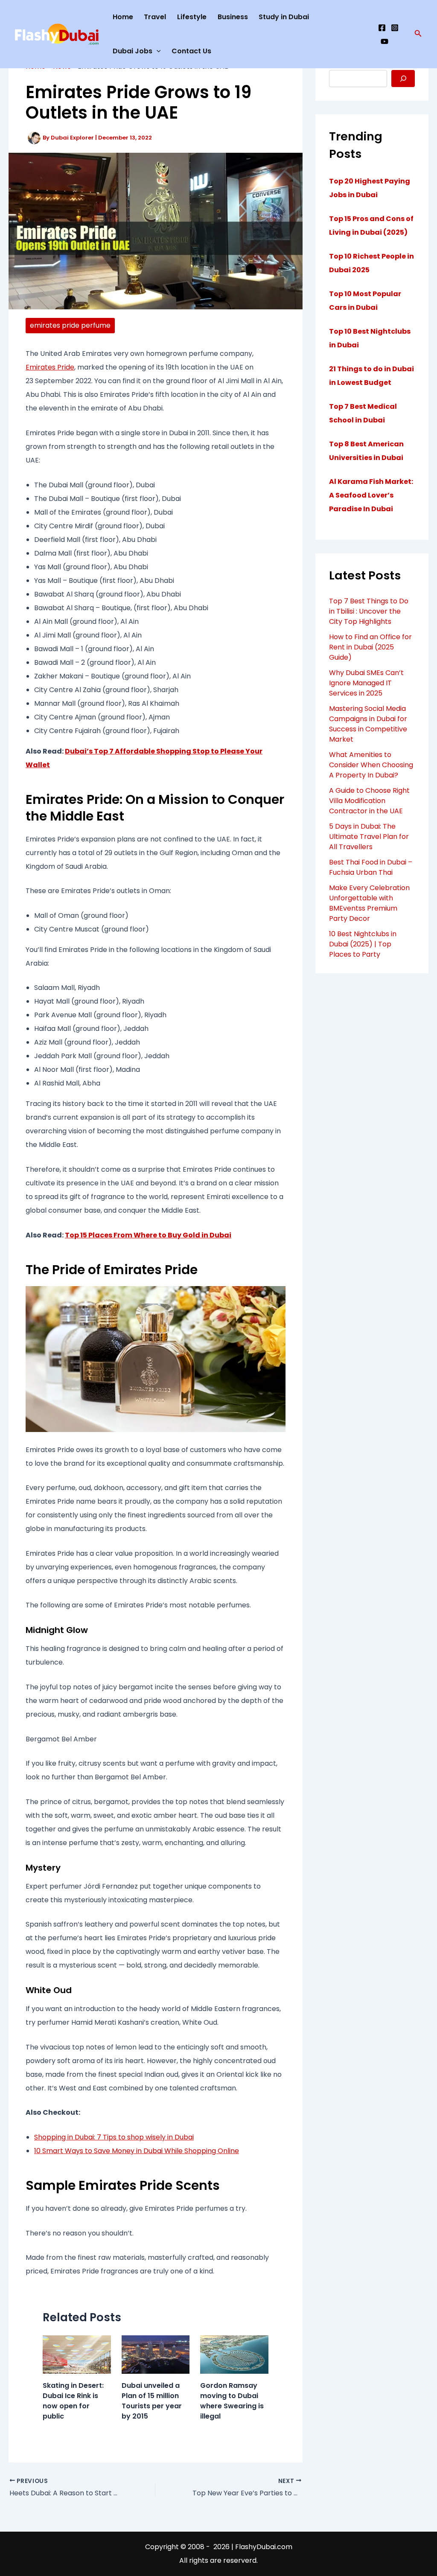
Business (233, 17)
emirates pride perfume (70, 325)
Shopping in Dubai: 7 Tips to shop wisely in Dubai (114, 2137)
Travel (155, 17)
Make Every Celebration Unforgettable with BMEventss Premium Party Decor (369, 903)
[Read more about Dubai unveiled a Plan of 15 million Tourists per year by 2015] (156, 2354)
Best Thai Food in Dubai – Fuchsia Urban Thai (371, 867)
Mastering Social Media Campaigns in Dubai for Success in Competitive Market (368, 724)
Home (123, 17)
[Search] (403, 79)
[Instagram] (395, 28)
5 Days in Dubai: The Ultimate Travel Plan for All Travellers (369, 837)
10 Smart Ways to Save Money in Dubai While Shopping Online (137, 2151)
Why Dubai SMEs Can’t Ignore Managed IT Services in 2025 (366, 683)
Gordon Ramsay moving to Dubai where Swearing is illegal (232, 2401)
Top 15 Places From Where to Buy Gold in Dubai (148, 1235)
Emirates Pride (50, 367)
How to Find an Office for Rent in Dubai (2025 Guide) (370, 647)
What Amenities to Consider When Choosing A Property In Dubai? (371, 765)
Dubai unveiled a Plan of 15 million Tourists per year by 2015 (152, 2401)
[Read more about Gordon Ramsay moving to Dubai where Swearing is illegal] (234, 2354)
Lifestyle (192, 17)
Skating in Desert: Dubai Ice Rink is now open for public (73, 2401)
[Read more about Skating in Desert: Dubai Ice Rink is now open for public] (77, 2354)
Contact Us (191, 51)
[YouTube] (385, 41)
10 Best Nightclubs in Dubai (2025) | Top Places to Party (363, 944)
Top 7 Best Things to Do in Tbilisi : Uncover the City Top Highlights (369, 611)
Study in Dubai (284, 17)
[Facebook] (382, 28)
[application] (157, 51)
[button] (418, 34)
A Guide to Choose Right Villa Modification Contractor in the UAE (369, 801)
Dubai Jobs (133, 51)
